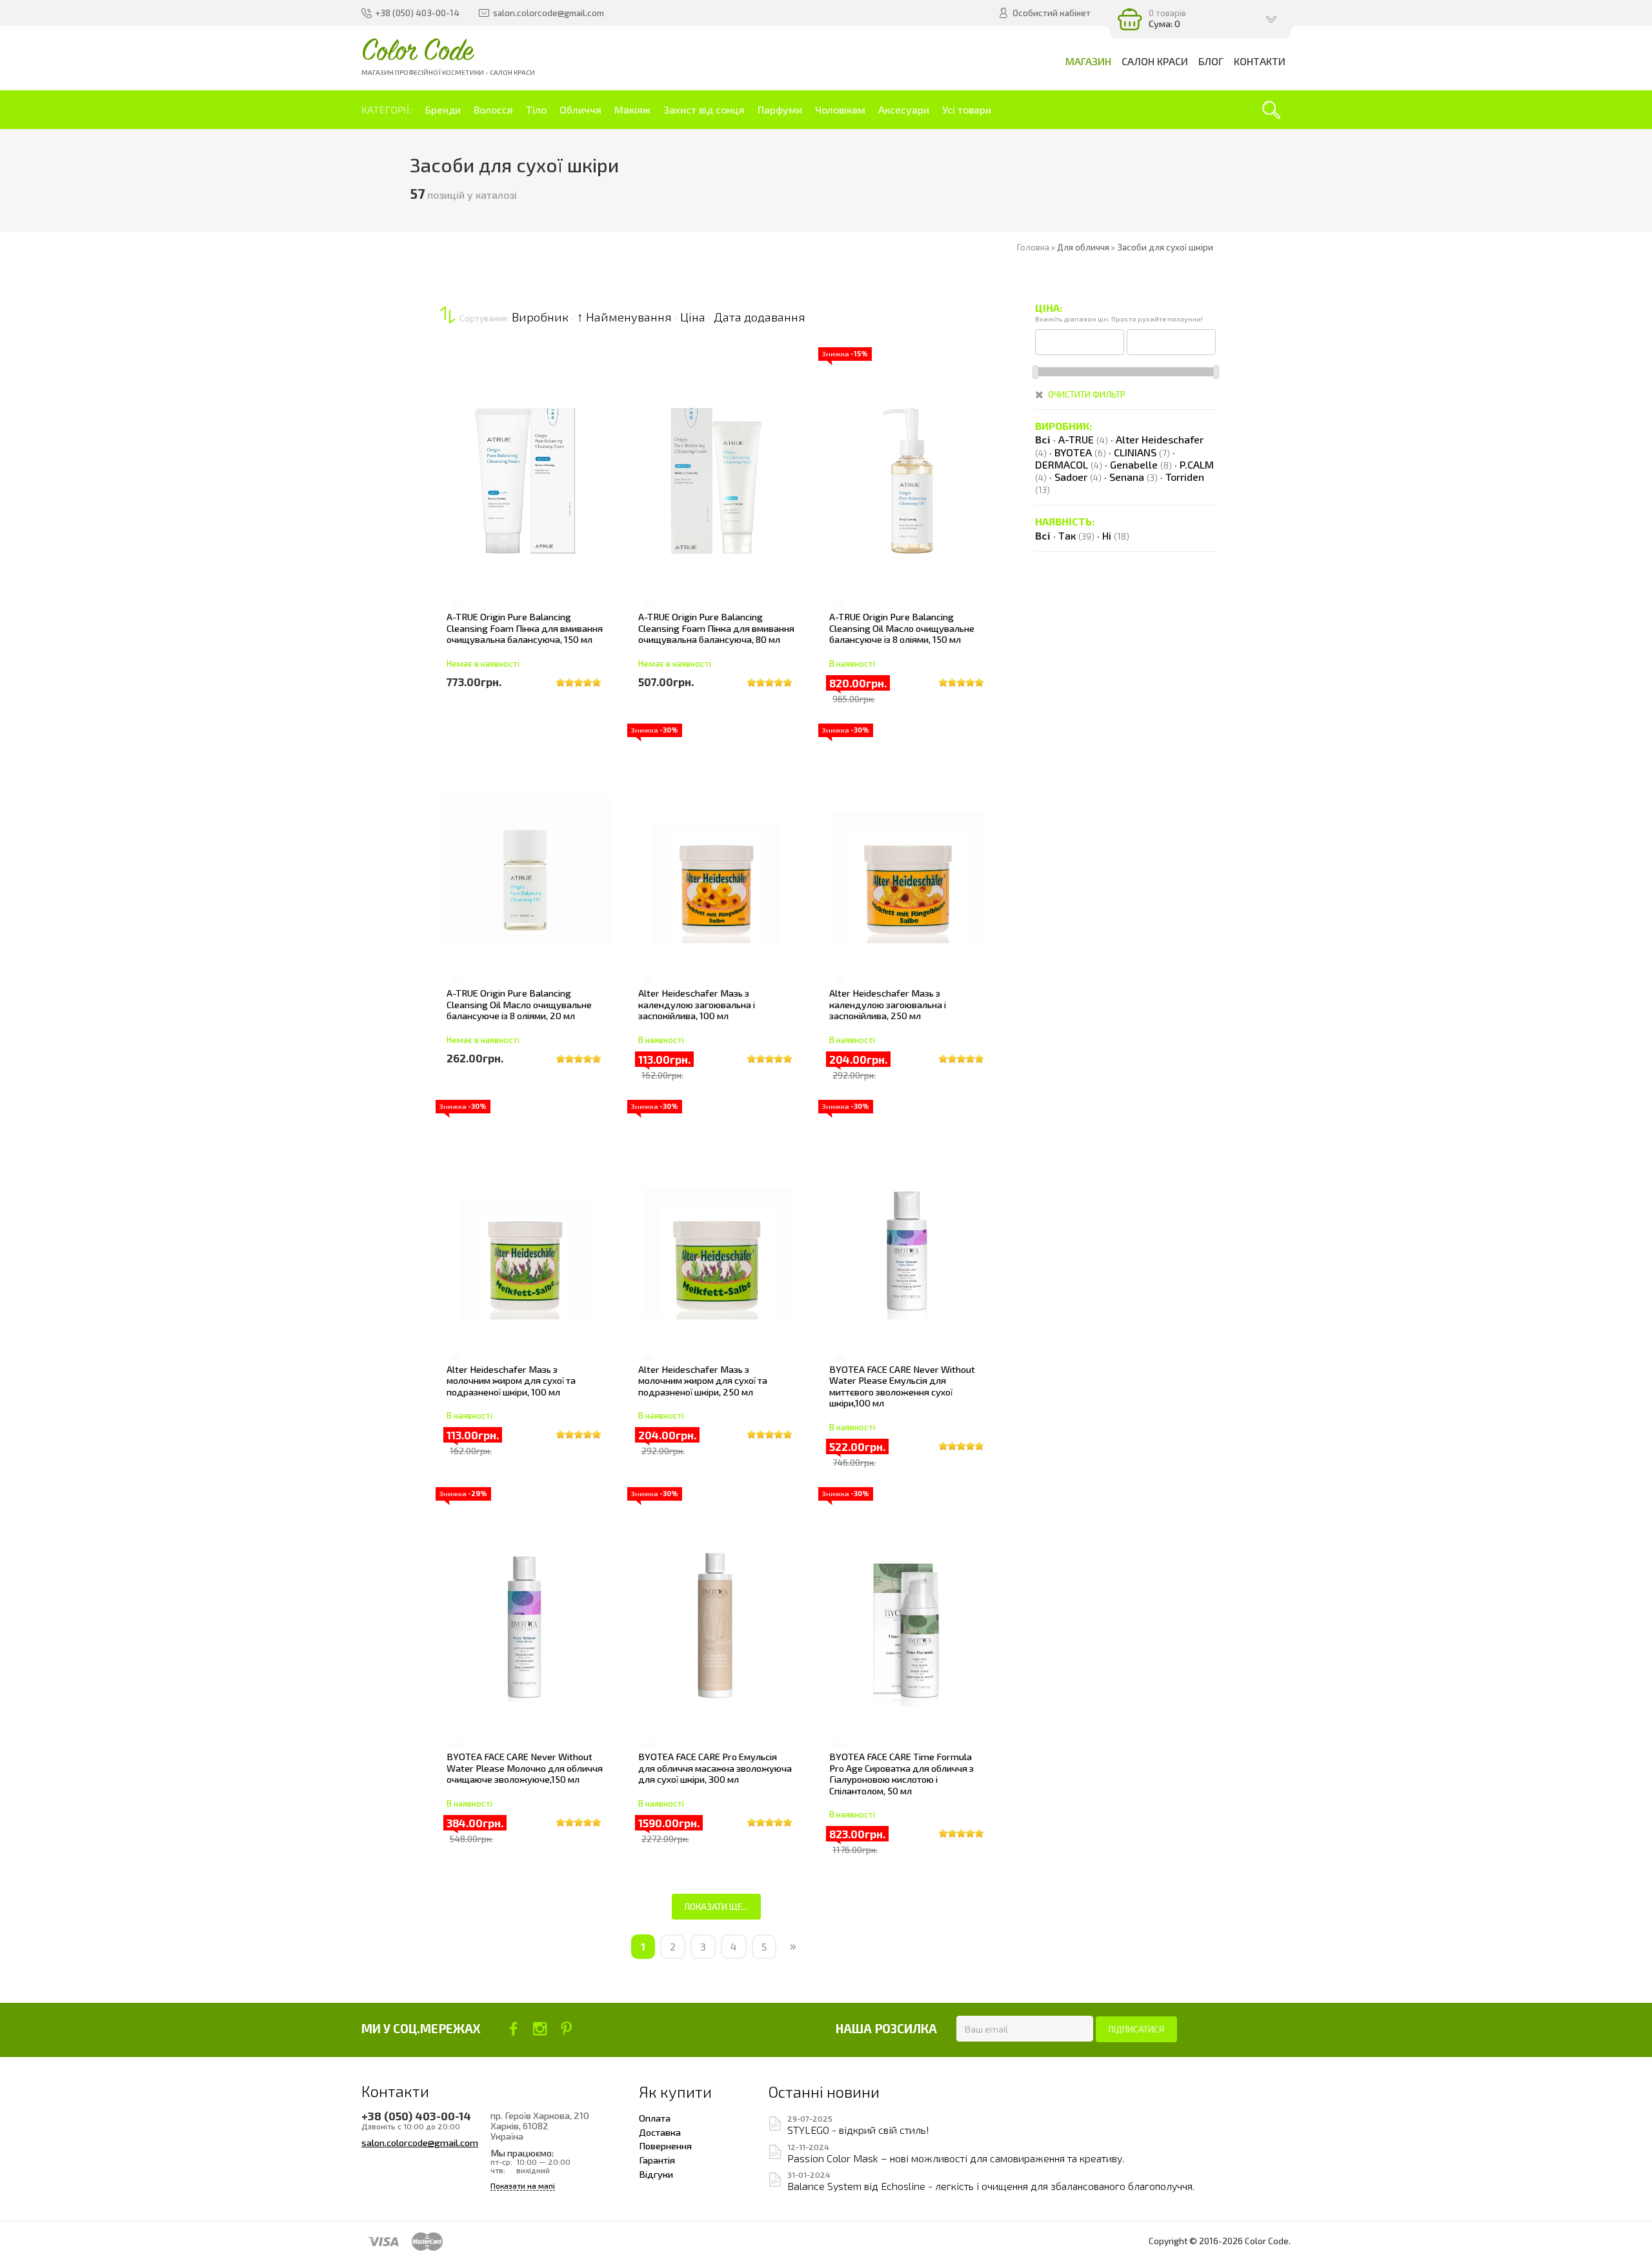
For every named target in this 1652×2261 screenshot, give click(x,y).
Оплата (655, 2118)
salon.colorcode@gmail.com (420, 2142)
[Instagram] (540, 2029)
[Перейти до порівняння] (456, 569)
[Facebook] (513, 2029)
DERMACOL (1069, 464)
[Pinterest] (566, 2029)
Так (1076, 535)
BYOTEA (1080, 452)
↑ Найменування (624, 317)
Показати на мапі (523, 2186)
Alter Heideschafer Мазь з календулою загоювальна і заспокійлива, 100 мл (697, 1004)
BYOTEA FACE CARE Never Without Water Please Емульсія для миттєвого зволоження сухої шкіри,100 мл (902, 1386)
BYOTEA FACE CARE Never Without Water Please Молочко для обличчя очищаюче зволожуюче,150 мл (525, 1768)
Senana (1133, 477)
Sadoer (1078, 477)
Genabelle (1141, 464)
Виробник (540, 317)
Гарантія (657, 2160)
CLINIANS (1142, 452)
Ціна (693, 317)
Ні (1116, 535)
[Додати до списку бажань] (456, 532)
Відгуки (656, 2174)
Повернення (665, 2145)
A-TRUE (1083, 439)
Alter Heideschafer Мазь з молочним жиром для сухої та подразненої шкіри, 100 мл (511, 1380)
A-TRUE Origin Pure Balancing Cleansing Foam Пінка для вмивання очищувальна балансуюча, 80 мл (716, 628)
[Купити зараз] (456, 460)
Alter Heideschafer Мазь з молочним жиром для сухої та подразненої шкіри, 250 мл (703, 1380)
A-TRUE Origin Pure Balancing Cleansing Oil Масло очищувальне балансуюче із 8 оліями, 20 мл (519, 1004)
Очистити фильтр (1087, 394)
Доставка (660, 2132)
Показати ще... (716, 1907)
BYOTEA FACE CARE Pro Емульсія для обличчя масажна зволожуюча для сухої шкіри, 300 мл (715, 1768)
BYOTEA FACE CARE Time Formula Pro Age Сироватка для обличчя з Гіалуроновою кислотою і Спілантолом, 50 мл (902, 1773)
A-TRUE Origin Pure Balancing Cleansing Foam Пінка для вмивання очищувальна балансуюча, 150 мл (525, 628)
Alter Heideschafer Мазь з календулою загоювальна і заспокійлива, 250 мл (888, 1004)
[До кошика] (456, 496)
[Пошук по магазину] (1271, 110)
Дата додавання (760, 317)
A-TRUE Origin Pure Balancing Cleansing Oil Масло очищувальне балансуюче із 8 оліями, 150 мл (902, 628)
